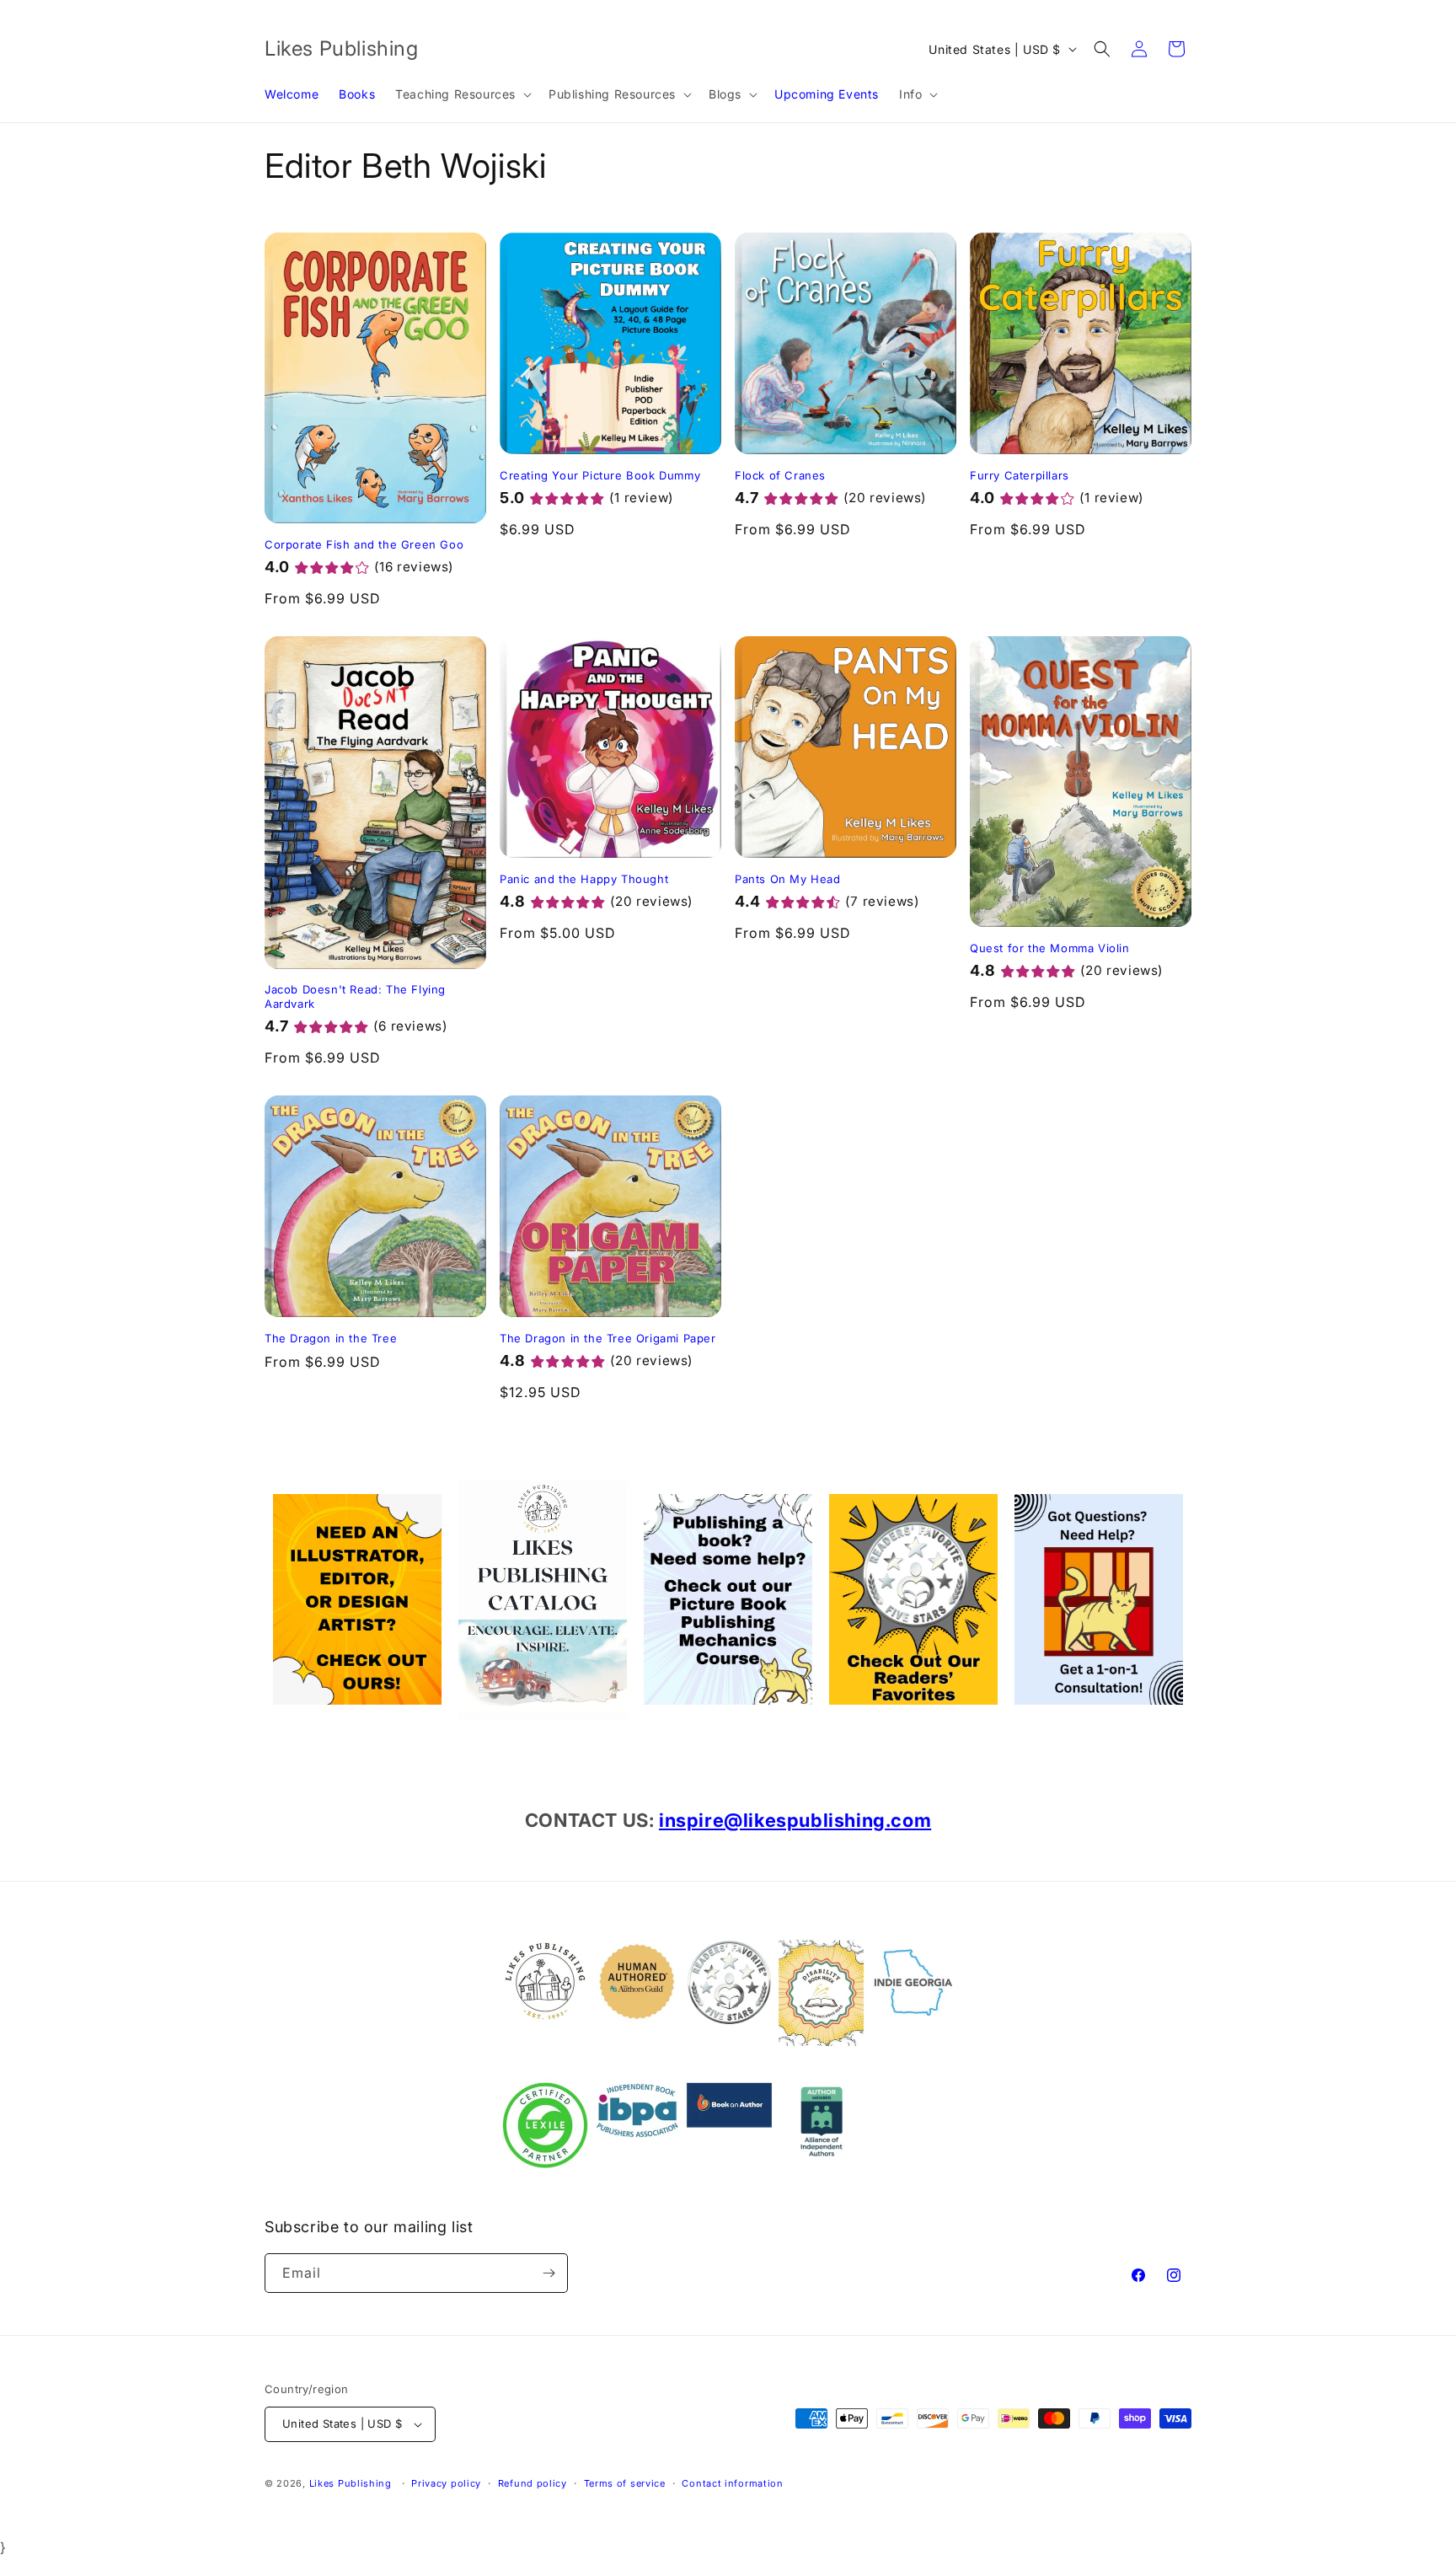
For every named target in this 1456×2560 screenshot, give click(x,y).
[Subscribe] (549, 2273)
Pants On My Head (788, 879)
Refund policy (533, 2483)
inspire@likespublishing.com (795, 1820)
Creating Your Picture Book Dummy (600, 475)
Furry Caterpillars (1020, 475)
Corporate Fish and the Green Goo (364, 544)
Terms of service (625, 2483)
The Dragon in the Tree (331, 1338)
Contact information (732, 2483)
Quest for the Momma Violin (1050, 948)
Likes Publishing (351, 2483)
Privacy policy (446, 2483)
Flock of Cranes (780, 475)
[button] (462, 94)
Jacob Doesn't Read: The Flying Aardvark (355, 996)
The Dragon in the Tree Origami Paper (608, 1338)
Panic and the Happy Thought (584, 879)
